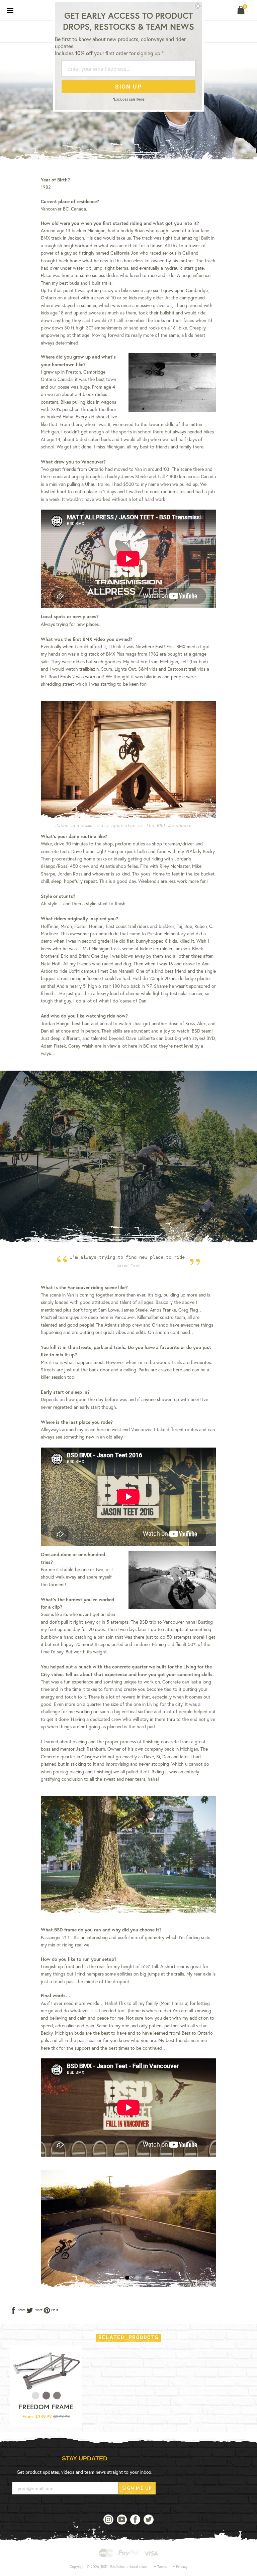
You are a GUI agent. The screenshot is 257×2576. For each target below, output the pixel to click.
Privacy (182, 2567)
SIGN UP (128, 86)
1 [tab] (127, 2278)
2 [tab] (137, 2278)
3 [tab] (147, 2278)
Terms (162, 2567)
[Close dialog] (198, 6)
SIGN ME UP (137, 2488)
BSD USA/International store (124, 2567)
